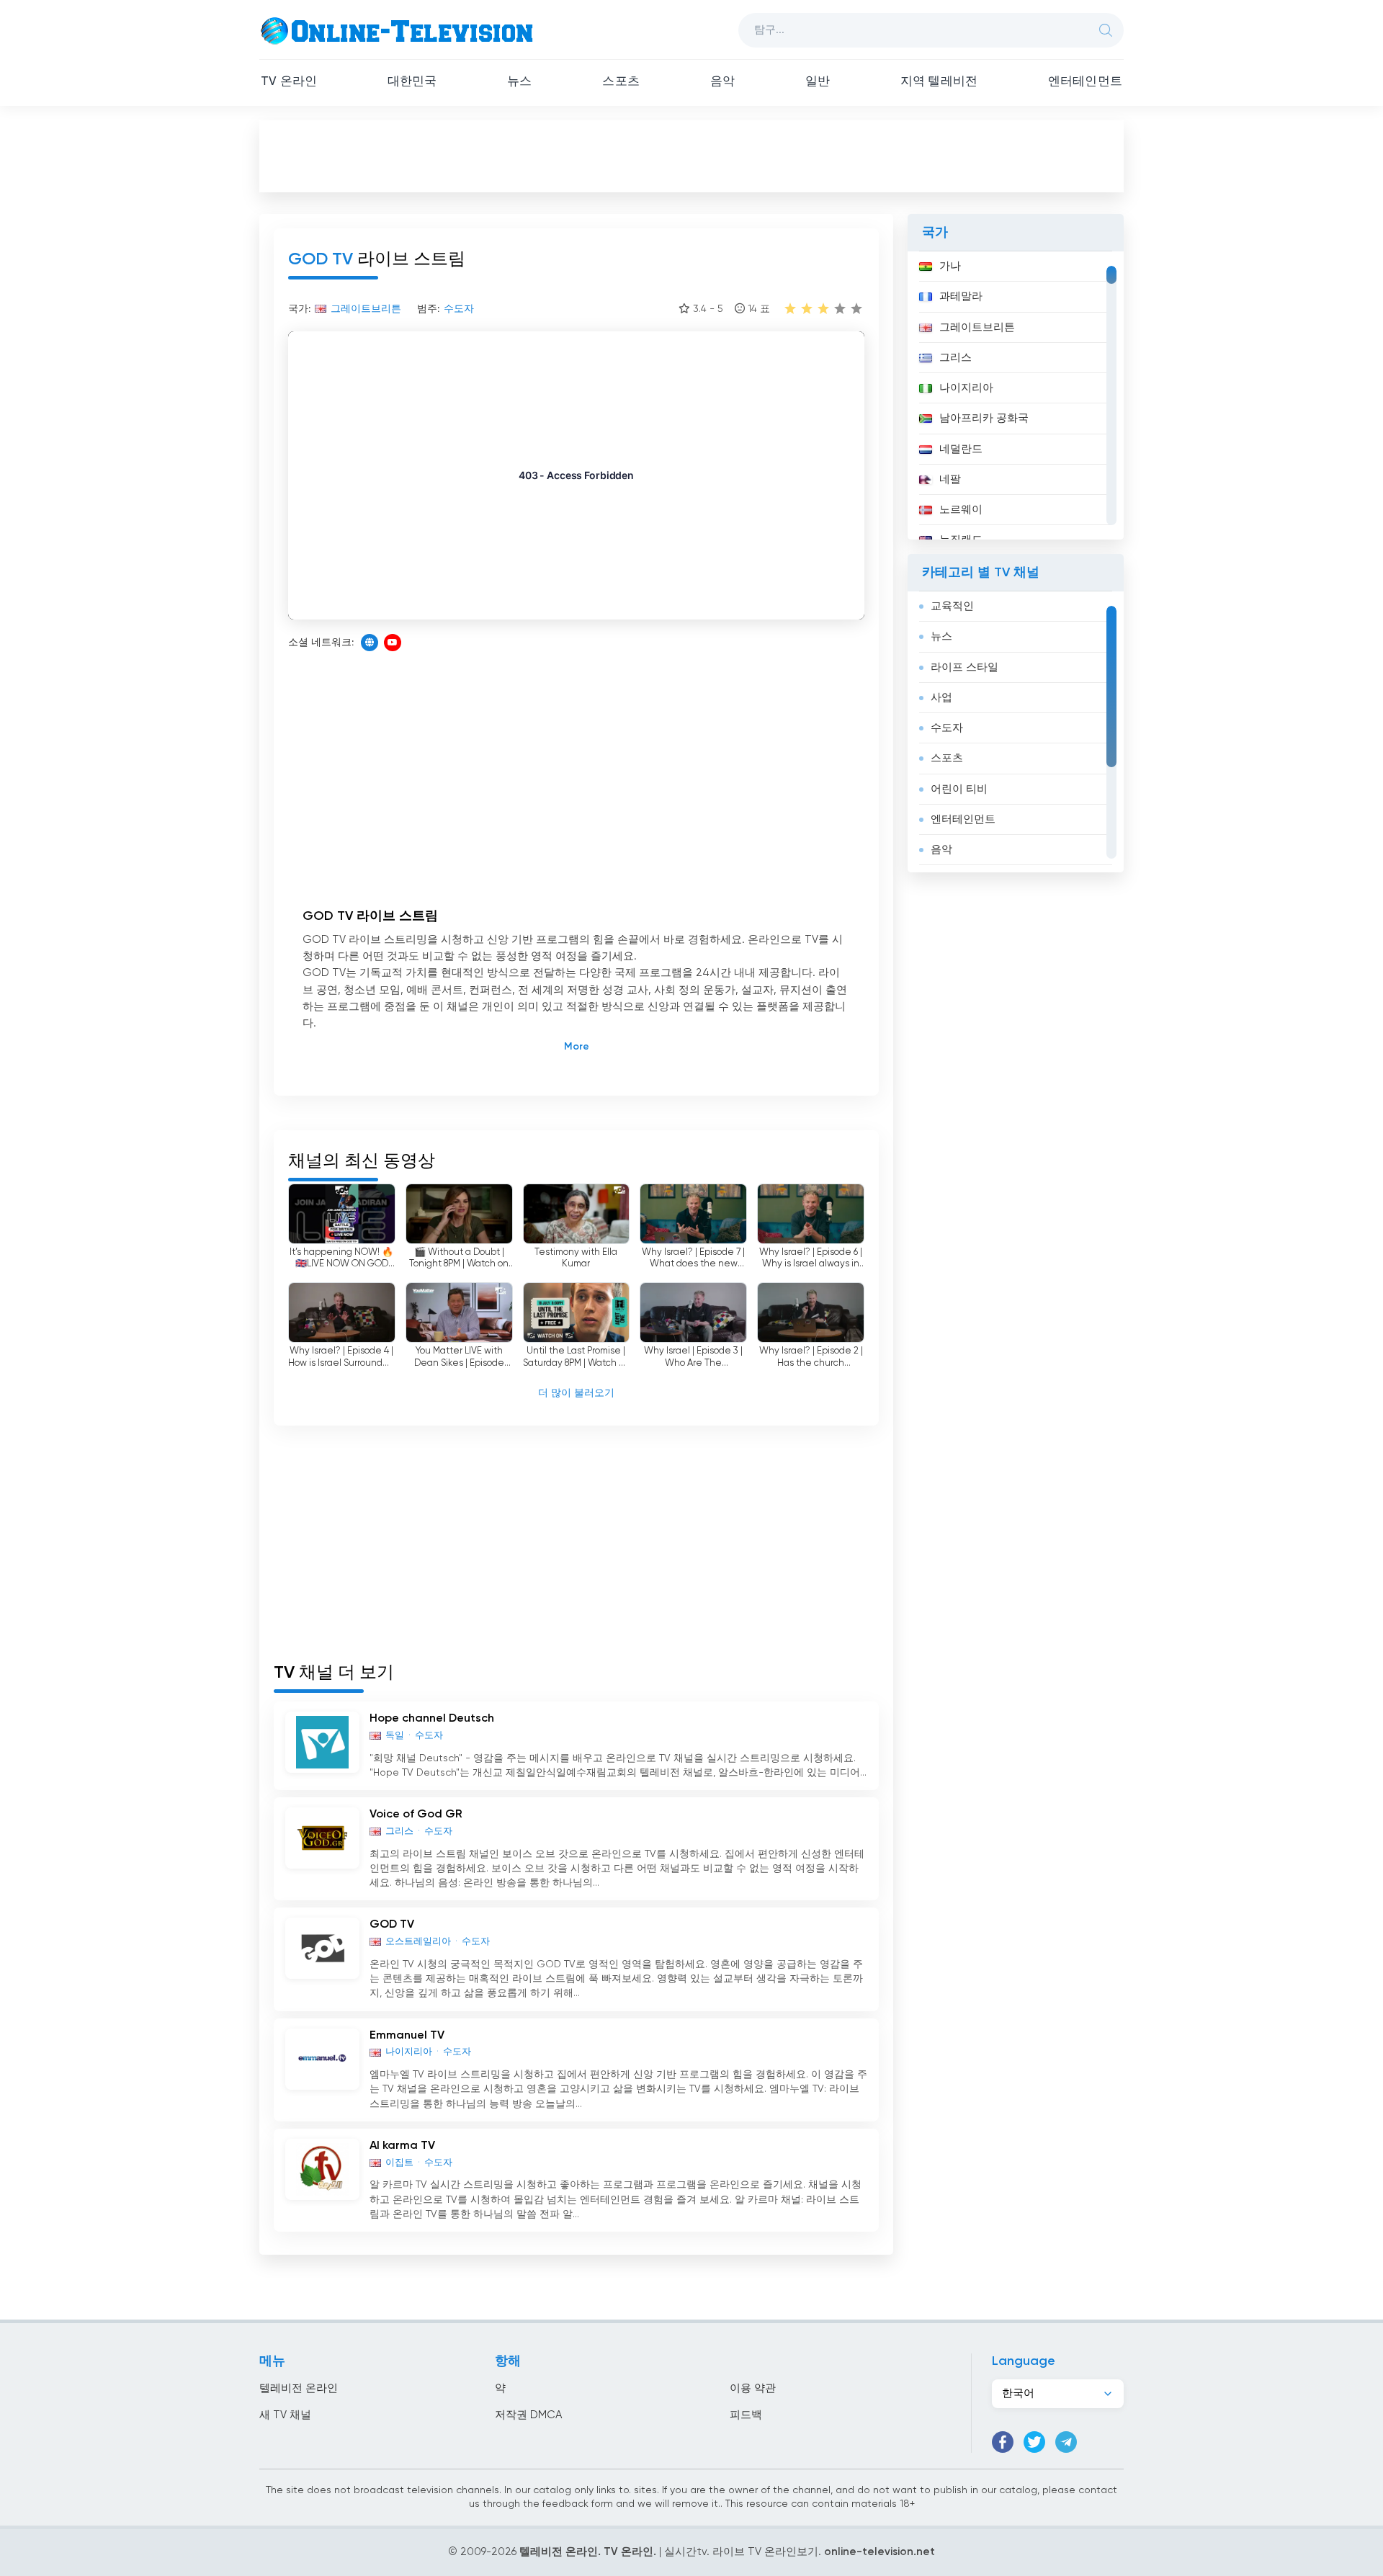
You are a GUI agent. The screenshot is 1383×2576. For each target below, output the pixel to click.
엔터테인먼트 (1085, 82)
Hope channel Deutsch (432, 1719)
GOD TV (392, 1925)
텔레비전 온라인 (299, 2388)
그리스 (955, 358)
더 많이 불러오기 (576, 1393)
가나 (950, 266)
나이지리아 (966, 388)
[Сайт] (370, 643)
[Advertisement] (691, 156)
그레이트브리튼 (977, 327)
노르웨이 (961, 510)
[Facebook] (1003, 2442)
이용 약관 (753, 2388)
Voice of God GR (416, 1815)
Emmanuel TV (407, 2036)
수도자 (947, 728)
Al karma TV (402, 2146)
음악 (722, 82)
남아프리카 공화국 (984, 418)
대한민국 (412, 82)
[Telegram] (1066, 2442)
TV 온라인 (289, 82)
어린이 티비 (959, 789)
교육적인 (952, 606)
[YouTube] (393, 643)
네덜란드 (961, 449)
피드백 (746, 2415)
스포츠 (621, 82)
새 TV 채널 (285, 2415)
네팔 (950, 479)
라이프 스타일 (964, 667)
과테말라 (961, 296)
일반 (818, 82)
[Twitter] (1034, 2442)
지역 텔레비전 (939, 82)
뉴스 (519, 82)
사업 (941, 698)
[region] (1016, 395)
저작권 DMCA (528, 2415)
